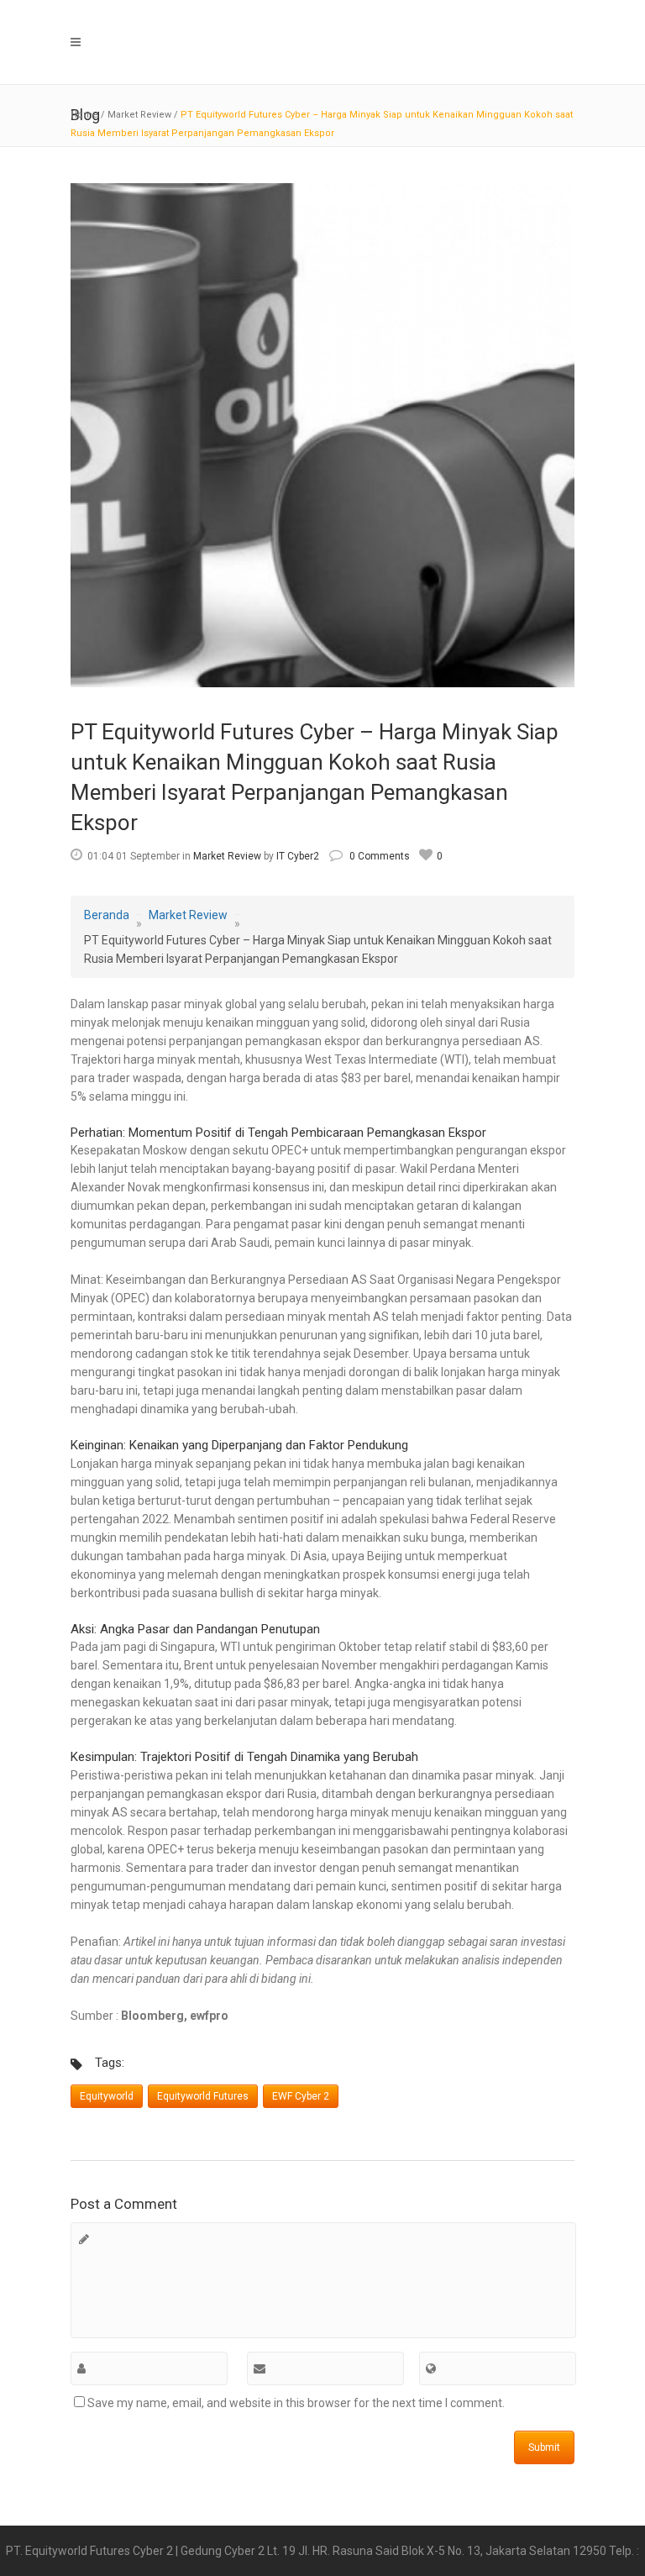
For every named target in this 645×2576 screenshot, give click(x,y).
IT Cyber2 (298, 856)
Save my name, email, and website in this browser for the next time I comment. (296, 2403)
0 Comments (380, 856)
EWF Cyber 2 (301, 2096)
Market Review (139, 115)
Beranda (107, 915)
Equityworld (107, 2096)
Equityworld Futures (203, 2096)
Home (84, 115)
